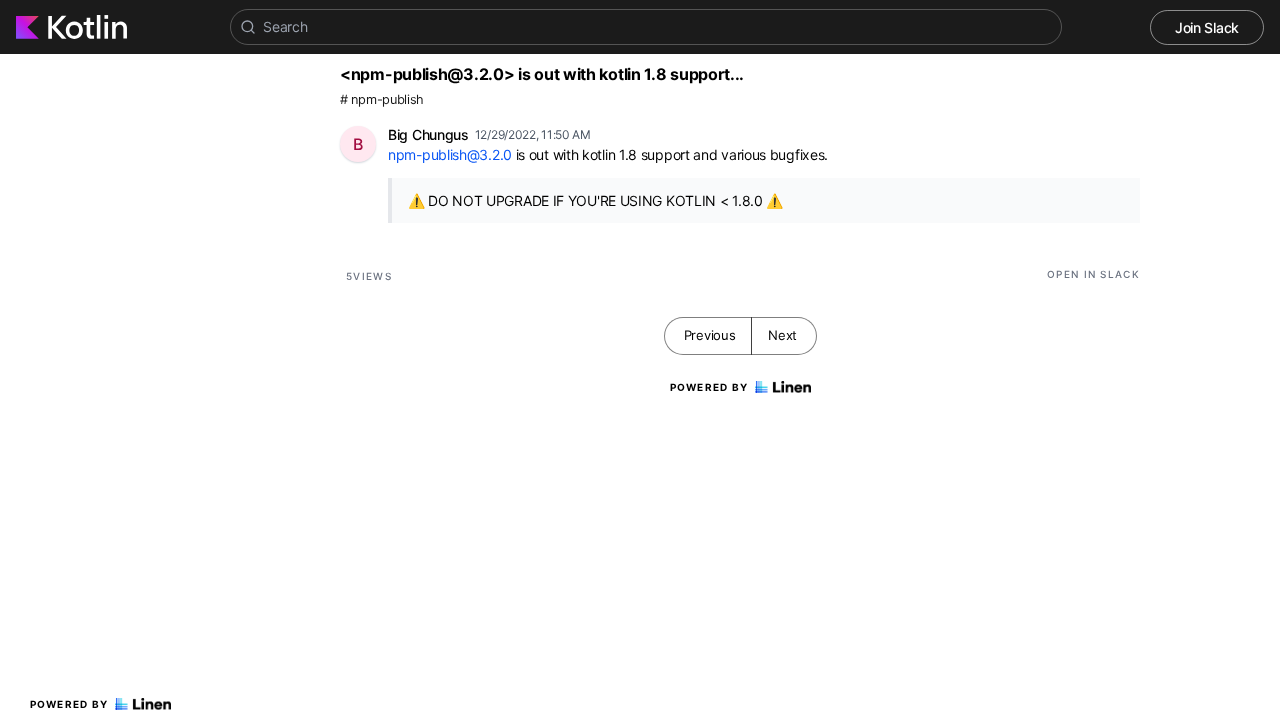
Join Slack (1207, 27)
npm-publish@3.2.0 (450, 154)
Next (782, 335)
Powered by (69, 704)
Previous (710, 335)
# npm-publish (382, 99)
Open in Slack (1093, 274)
